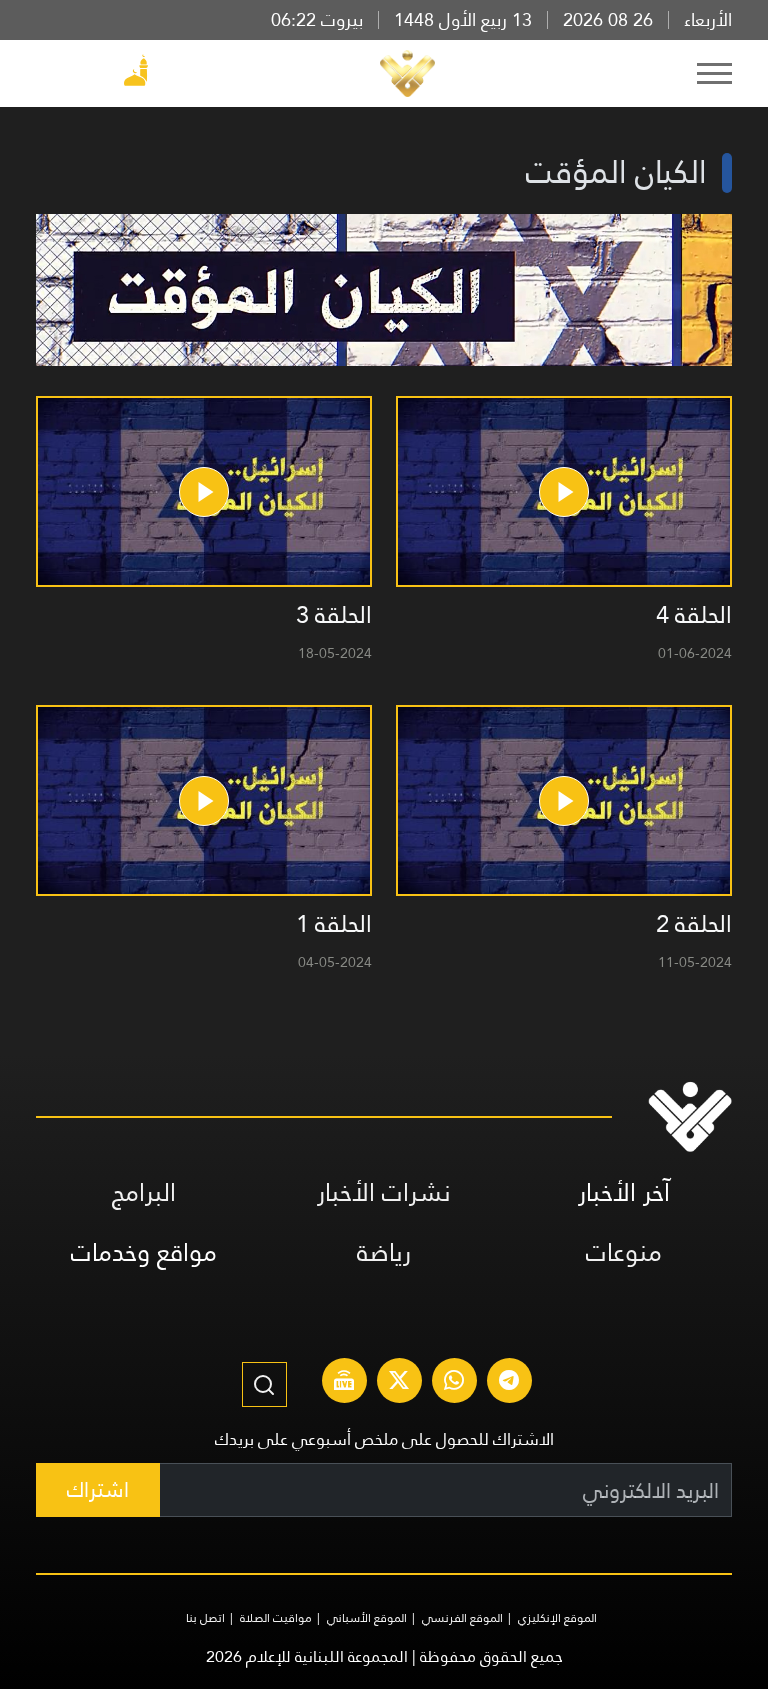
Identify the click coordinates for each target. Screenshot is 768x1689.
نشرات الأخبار (384, 1192)
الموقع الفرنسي (462, 1618)
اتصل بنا (205, 1618)
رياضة (384, 1252)
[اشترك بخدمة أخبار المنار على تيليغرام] (509, 1383)
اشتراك (98, 1489)
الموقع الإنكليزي (557, 1618)
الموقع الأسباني (367, 1618)
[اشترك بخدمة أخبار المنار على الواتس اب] (454, 1383)
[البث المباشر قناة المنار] (344, 1383)
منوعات (624, 1252)
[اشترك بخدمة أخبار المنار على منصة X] (399, 1383)
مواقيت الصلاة (276, 1618)
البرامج (144, 1192)
